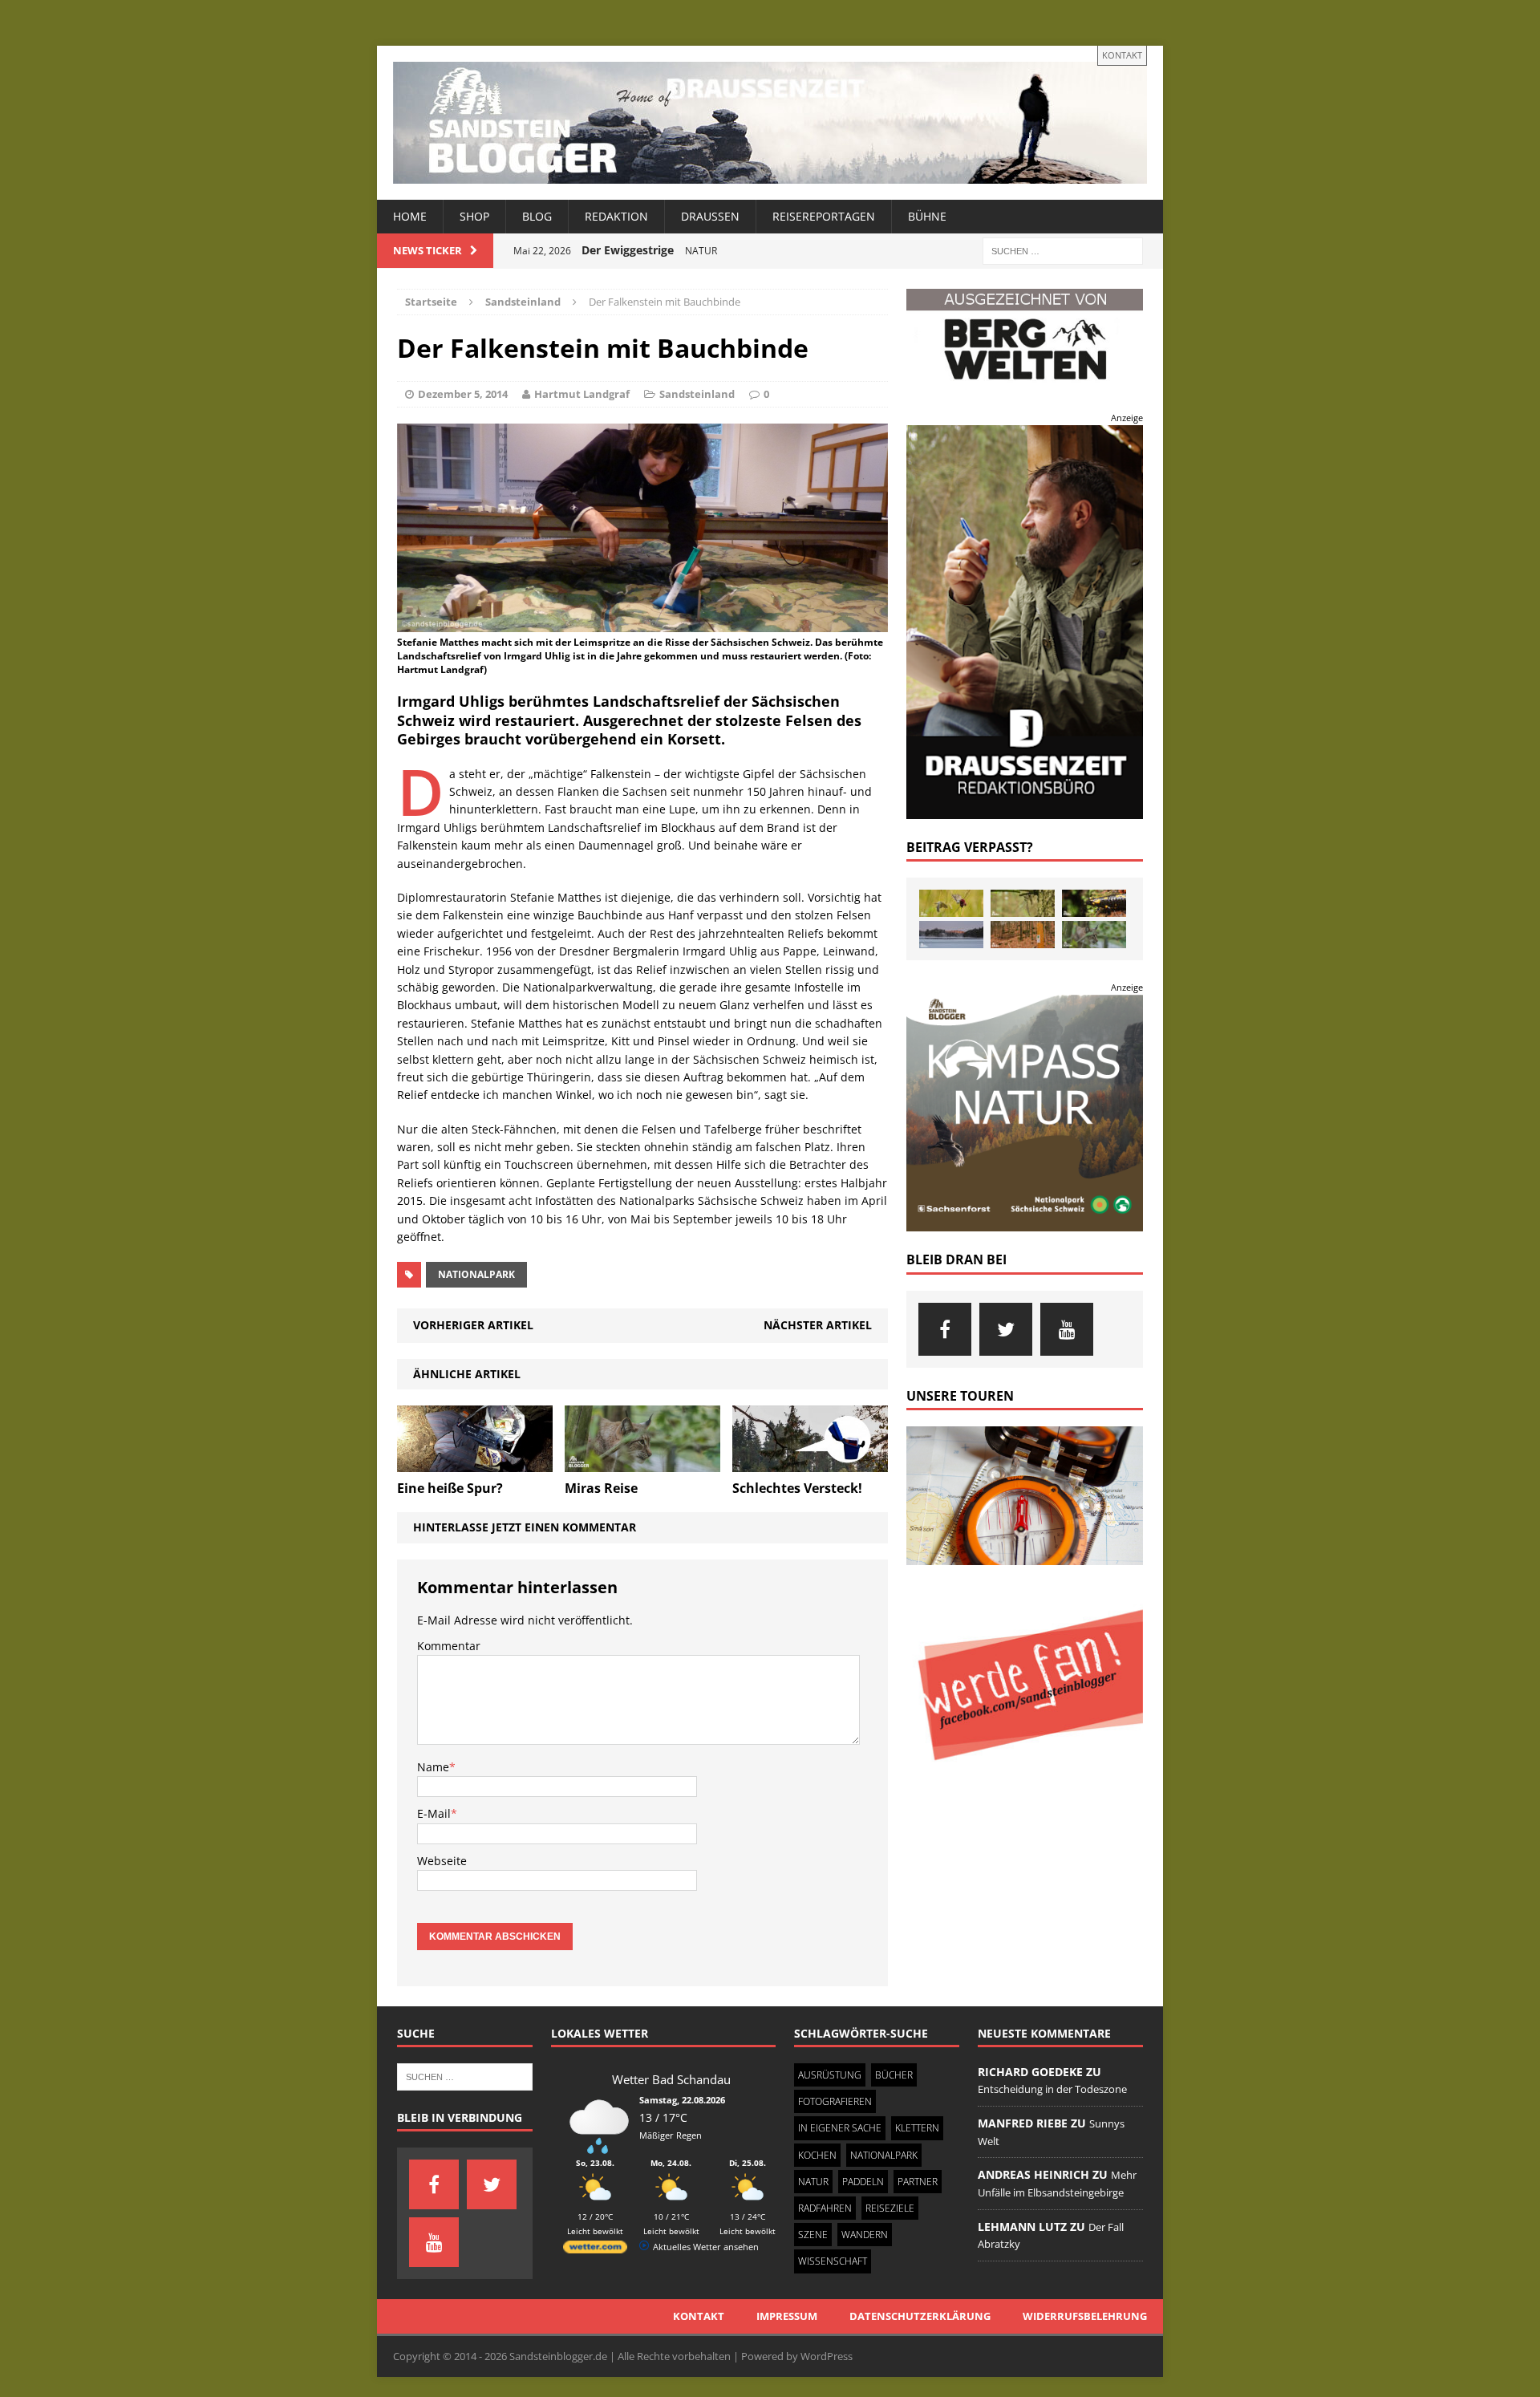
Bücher (894, 2075)
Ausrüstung (830, 2075)
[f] (945, 1329)
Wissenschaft (833, 2261)
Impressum (787, 2316)
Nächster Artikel (818, 1325)
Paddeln (863, 2182)
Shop (474, 216)
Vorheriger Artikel (473, 1325)
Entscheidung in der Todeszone (1052, 2089)
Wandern (865, 2235)
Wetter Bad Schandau (671, 2079)
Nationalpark (476, 1274)
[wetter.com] (595, 2250)
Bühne (927, 216)
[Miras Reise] (642, 1462)
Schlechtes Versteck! (797, 1488)
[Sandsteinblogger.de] (770, 123)
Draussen (710, 216)
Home (410, 216)
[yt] (1067, 1329)
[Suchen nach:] (1063, 250)
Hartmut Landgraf (582, 394)
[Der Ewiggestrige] (1094, 903)
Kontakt (1122, 55)
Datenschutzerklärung (920, 2316)
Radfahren (825, 2208)
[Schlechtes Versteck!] (810, 1462)
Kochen (817, 2155)
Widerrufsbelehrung (1085, 2316)
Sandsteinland (697, 394)
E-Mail (434, 1813)
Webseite (442, 1861)
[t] (1006, 1329)
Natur (813, 2182)
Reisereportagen (824, 216)
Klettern (917, 2128)
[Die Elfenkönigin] (1023, 903)
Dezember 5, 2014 (463, 394)
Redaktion (616, 216)
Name (433, 1767)
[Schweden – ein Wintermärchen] (951, 935)
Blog (537, 216)
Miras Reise (601, 1488)
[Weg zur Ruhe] (1023, 935)
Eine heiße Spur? (450, 1488)
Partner (918, 2182)
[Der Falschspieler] (951, 903)
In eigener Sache (840, 2128)
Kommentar (449, 1646)
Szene (813, 2235)
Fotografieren (835, 2101)
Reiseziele (890, 2208)
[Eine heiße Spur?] (475, 1462)
